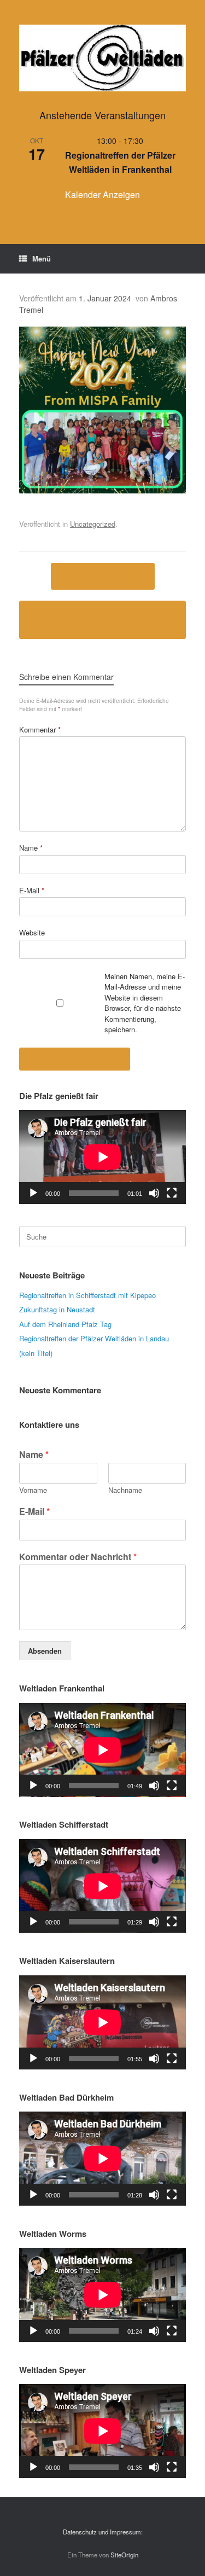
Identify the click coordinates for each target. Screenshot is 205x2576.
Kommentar (40, 729)
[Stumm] (154, 1193)
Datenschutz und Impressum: (103, 2532)
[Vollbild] (172, 1193)
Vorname (33, 1490)
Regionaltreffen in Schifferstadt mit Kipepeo (87, 1295)
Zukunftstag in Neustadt (57, 1309)
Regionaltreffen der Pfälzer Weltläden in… (102, 620)
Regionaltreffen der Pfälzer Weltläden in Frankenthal (120, 162)
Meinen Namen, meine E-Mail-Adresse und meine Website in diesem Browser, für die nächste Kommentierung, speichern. (145, 1003)
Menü (42, 258)
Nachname (125, 1490)
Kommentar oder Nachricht (78, 1557)
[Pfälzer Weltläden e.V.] (102, 58)
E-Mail (32, 890)
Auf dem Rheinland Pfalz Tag (65, 1324)
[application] (102, 1157)
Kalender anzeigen (102, 194)
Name (31, 848)
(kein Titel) (36, 1353)
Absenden (45, 1651)
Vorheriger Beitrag (103, 576)
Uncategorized (93, 524)
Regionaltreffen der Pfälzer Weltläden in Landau (94, 1338)
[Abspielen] (33, 1193)
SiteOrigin (124, 2555)
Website (32, 932)
